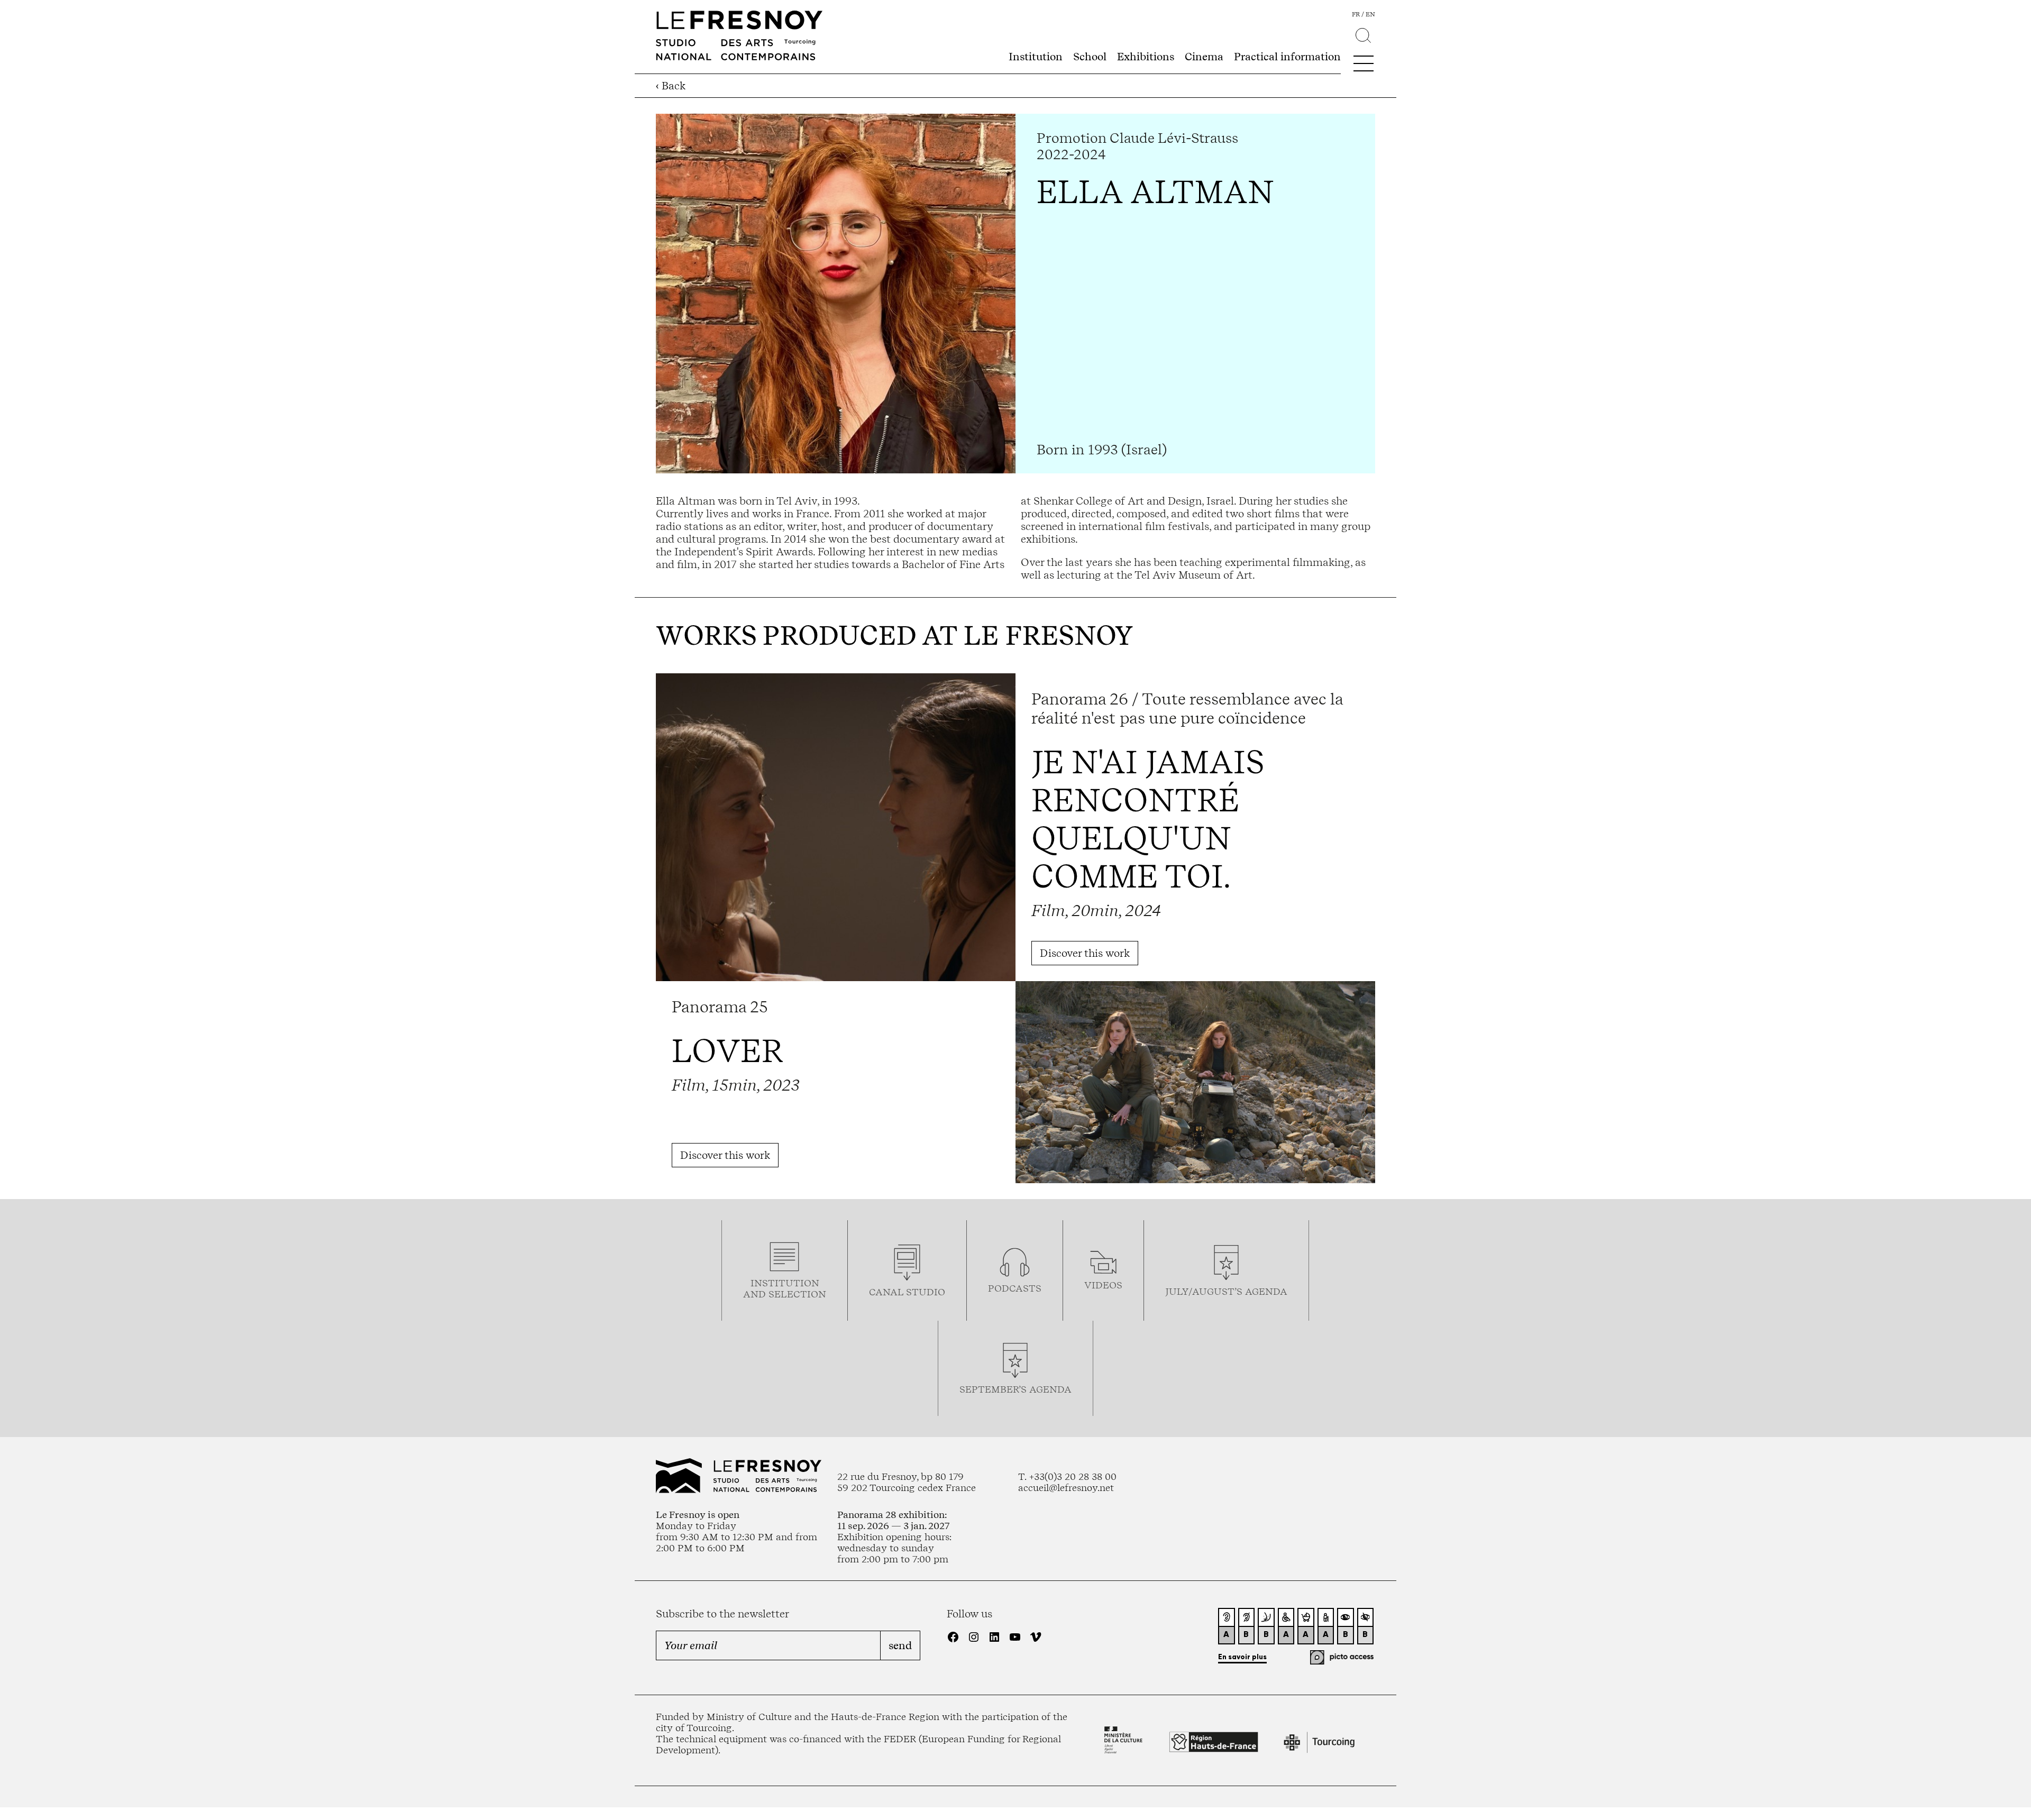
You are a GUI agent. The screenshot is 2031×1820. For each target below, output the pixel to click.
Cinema (1204, 57)
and (756, 1294)
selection (797, 1294)
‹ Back (671, 86)
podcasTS (1015, 1288)
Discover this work (1085, 953)
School (1090, 57)
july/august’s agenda (1226, 1291)
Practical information (1287, 57)
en (1370, 14)
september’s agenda (1015, 1389)
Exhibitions (1146, 57)
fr (1356, 14)
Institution (1036, 57)
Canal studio (907, 1292)
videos (1103, 1285)
